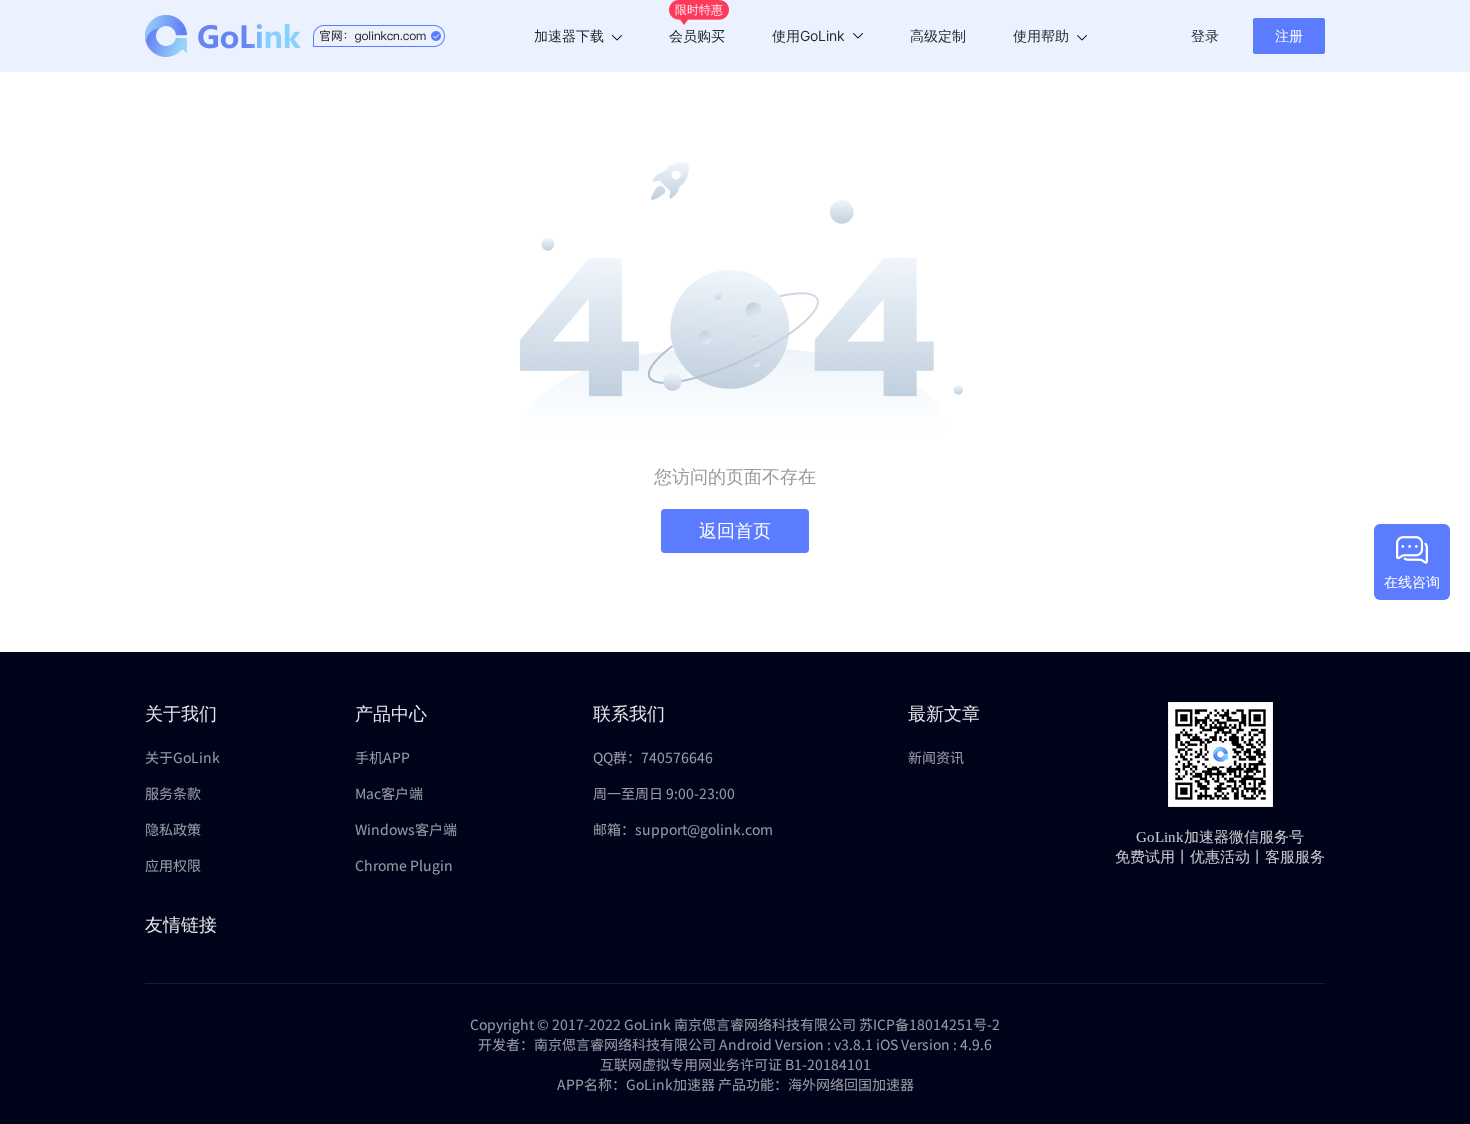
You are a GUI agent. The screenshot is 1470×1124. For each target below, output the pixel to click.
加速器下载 (569, 35)
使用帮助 (1041, 35)
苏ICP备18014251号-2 (929, 1024)
